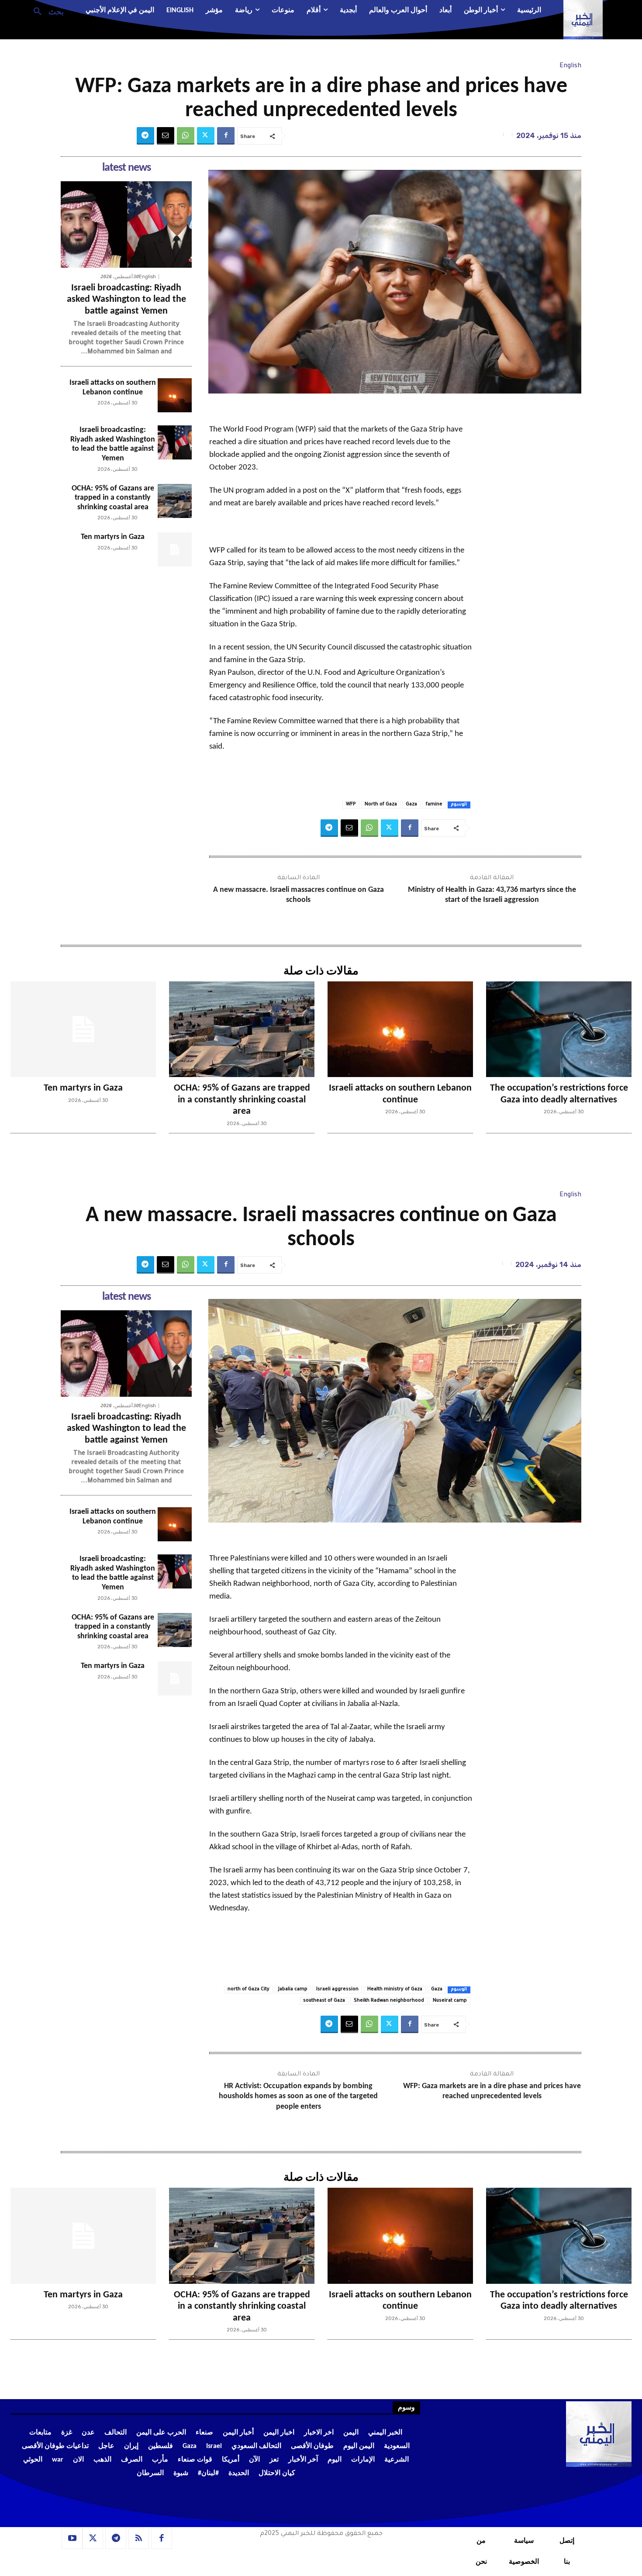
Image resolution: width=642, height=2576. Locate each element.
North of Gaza (381, 805)
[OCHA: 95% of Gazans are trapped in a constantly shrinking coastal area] (175, 501)
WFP (351, 805)
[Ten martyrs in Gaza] (175, 549)
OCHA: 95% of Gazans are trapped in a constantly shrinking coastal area (113, 498)
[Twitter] (206, 136)
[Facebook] (226, 136)
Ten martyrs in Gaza (113, 537)
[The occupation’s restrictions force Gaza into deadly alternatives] (559, 1029)
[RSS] (139, 2538)
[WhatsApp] (186, 136)
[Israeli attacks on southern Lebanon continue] (175, 395)
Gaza (411, 805)
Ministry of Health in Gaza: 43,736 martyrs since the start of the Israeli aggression (492, 895)
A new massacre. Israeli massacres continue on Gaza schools (299, 895)
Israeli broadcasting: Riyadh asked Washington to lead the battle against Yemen (126, 300)
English (570, 66)
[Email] (166, 136)
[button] (45, 11)
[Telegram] (145, 136)
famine (434, 805)
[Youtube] (72, 2538)
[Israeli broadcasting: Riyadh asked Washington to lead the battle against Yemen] (126, 224)
